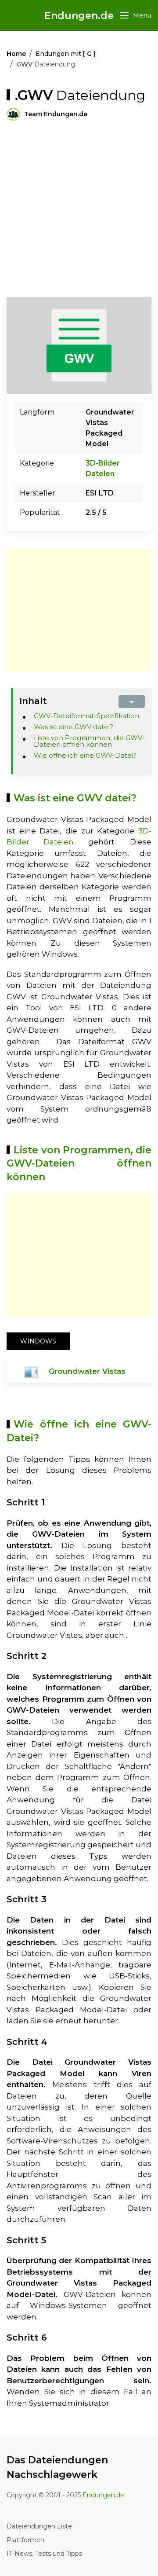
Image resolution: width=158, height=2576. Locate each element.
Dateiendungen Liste (39, 2526)
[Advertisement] (79, 209)
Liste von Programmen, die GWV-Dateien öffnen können (90, 741)
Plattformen (25, 2540)
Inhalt (33, 701)
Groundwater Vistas (87, 1371)
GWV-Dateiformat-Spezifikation (86, 716)
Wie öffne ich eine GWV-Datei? (85, 755)
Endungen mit (66, 54)
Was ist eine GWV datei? (74, 727)
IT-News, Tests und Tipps (44, 2554)
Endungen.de (79, 16)
